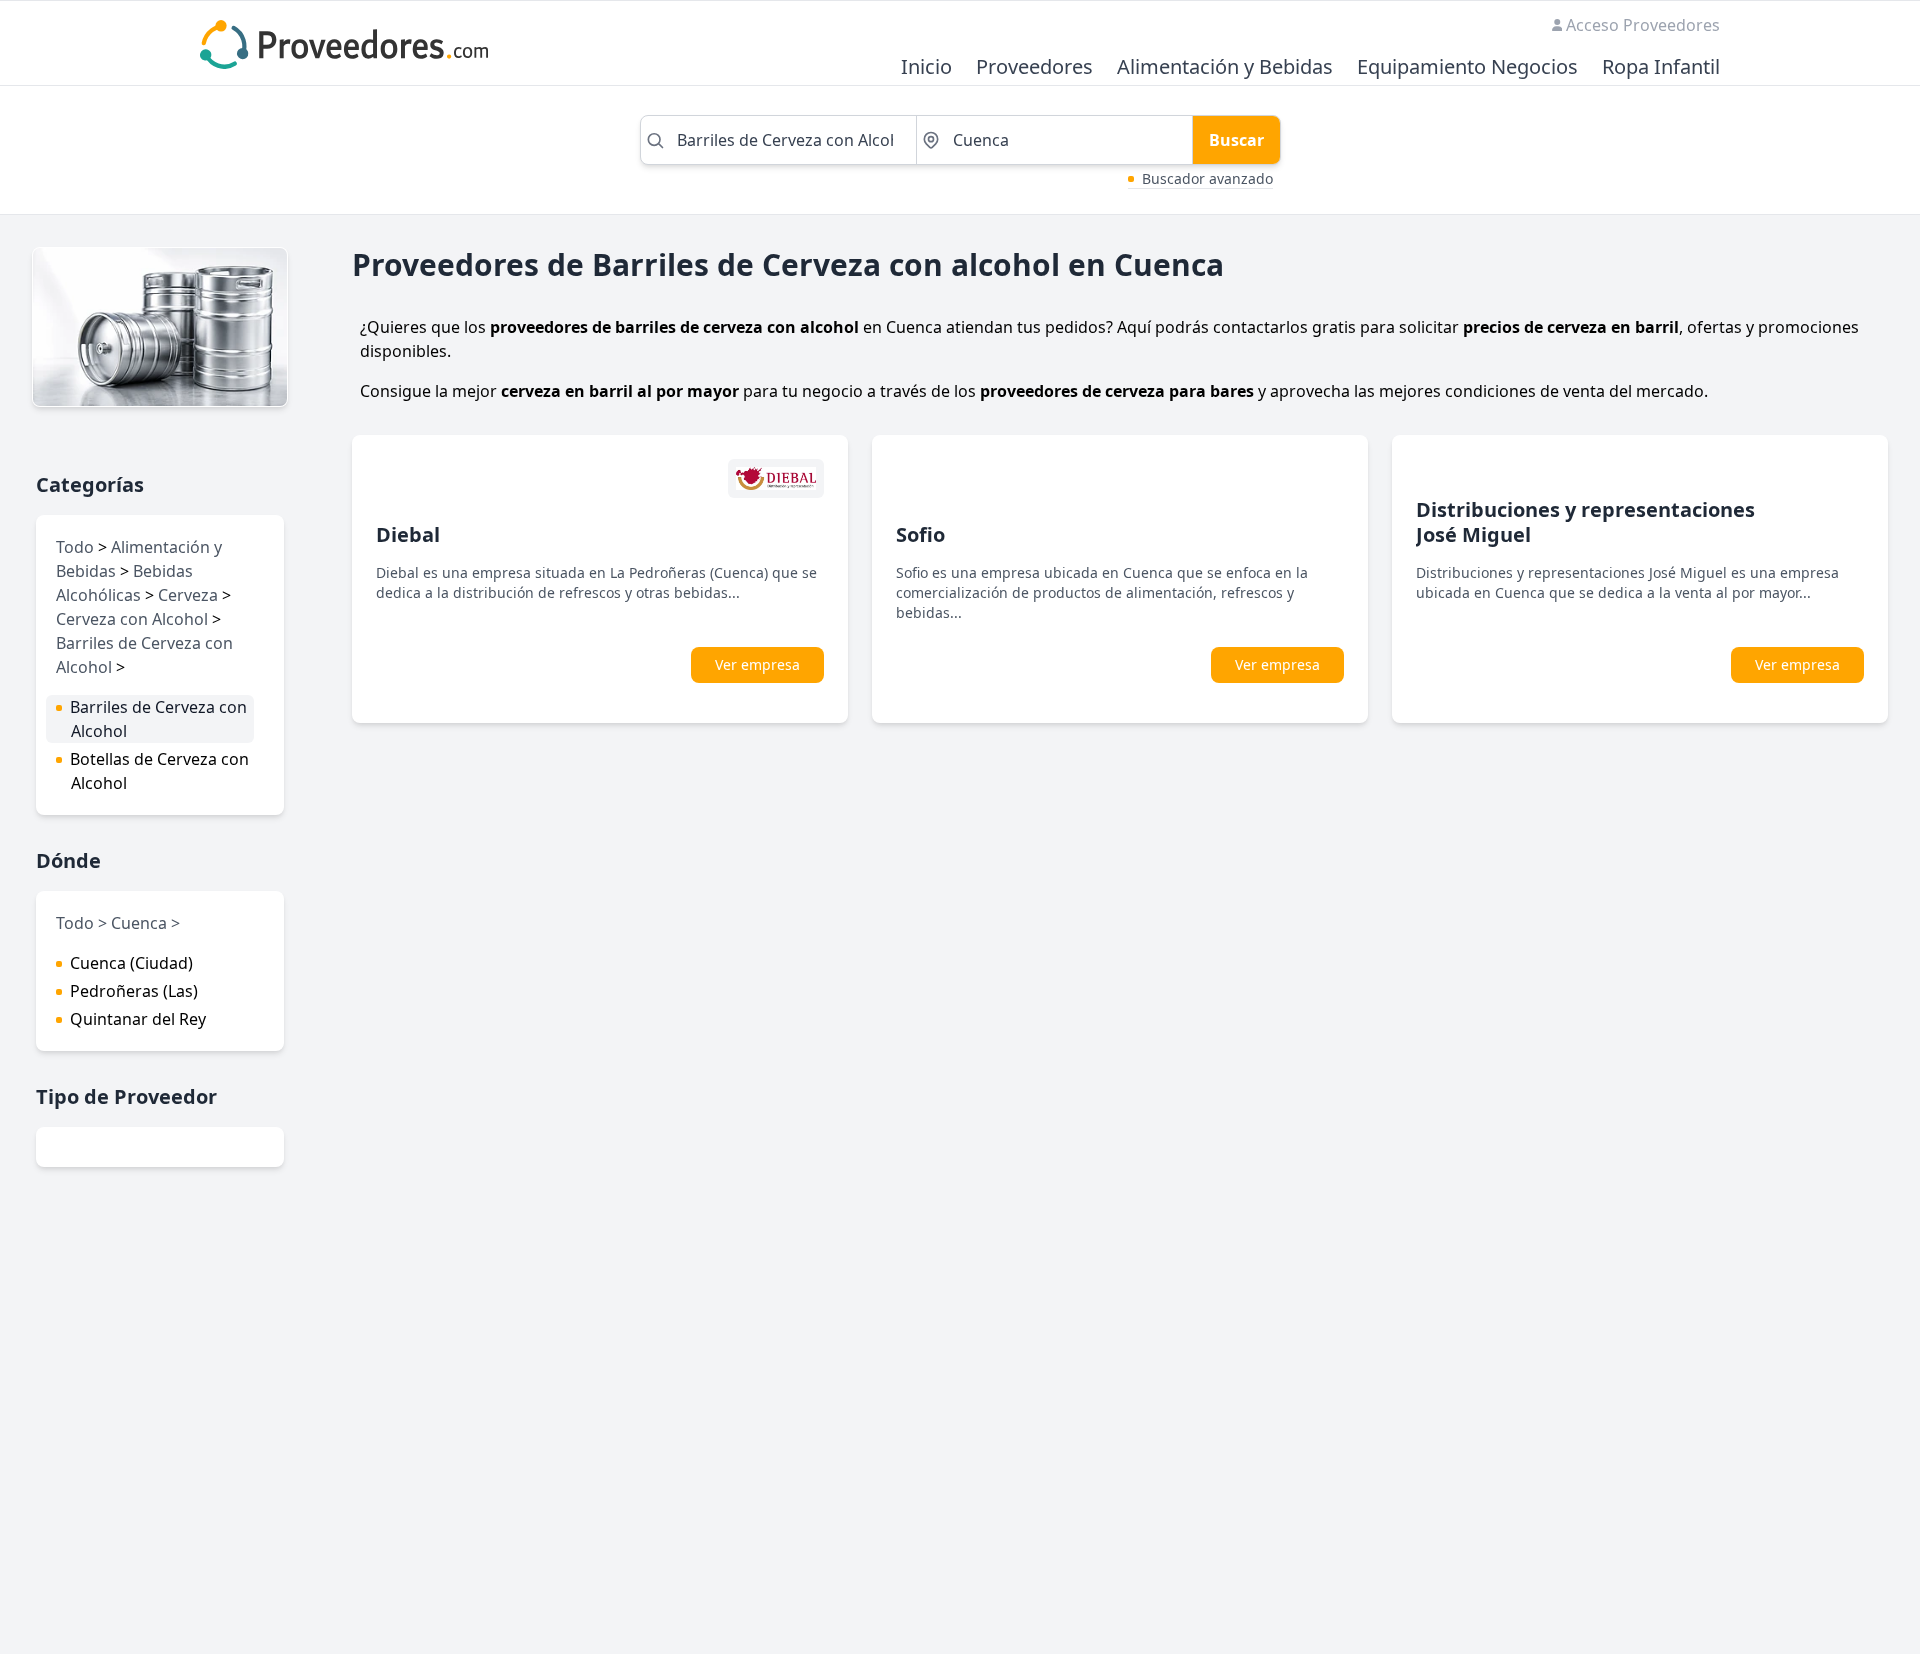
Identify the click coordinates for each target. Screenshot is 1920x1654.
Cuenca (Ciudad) (131, 963)
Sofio (920, 534)
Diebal (408, 534)
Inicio (926, 67)
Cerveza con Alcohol (132, 619)
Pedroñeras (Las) (134, 991)
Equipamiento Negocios (1467, 67)
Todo (75, 547)
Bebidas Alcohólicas (124, 583)
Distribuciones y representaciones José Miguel (1585, 522)
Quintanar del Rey (138, 1019)
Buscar (1236, 140)
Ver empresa (757, 664)
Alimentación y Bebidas (1225, 67)
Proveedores (1034, 67)
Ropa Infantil (1661, 67)
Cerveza (188, 595)
